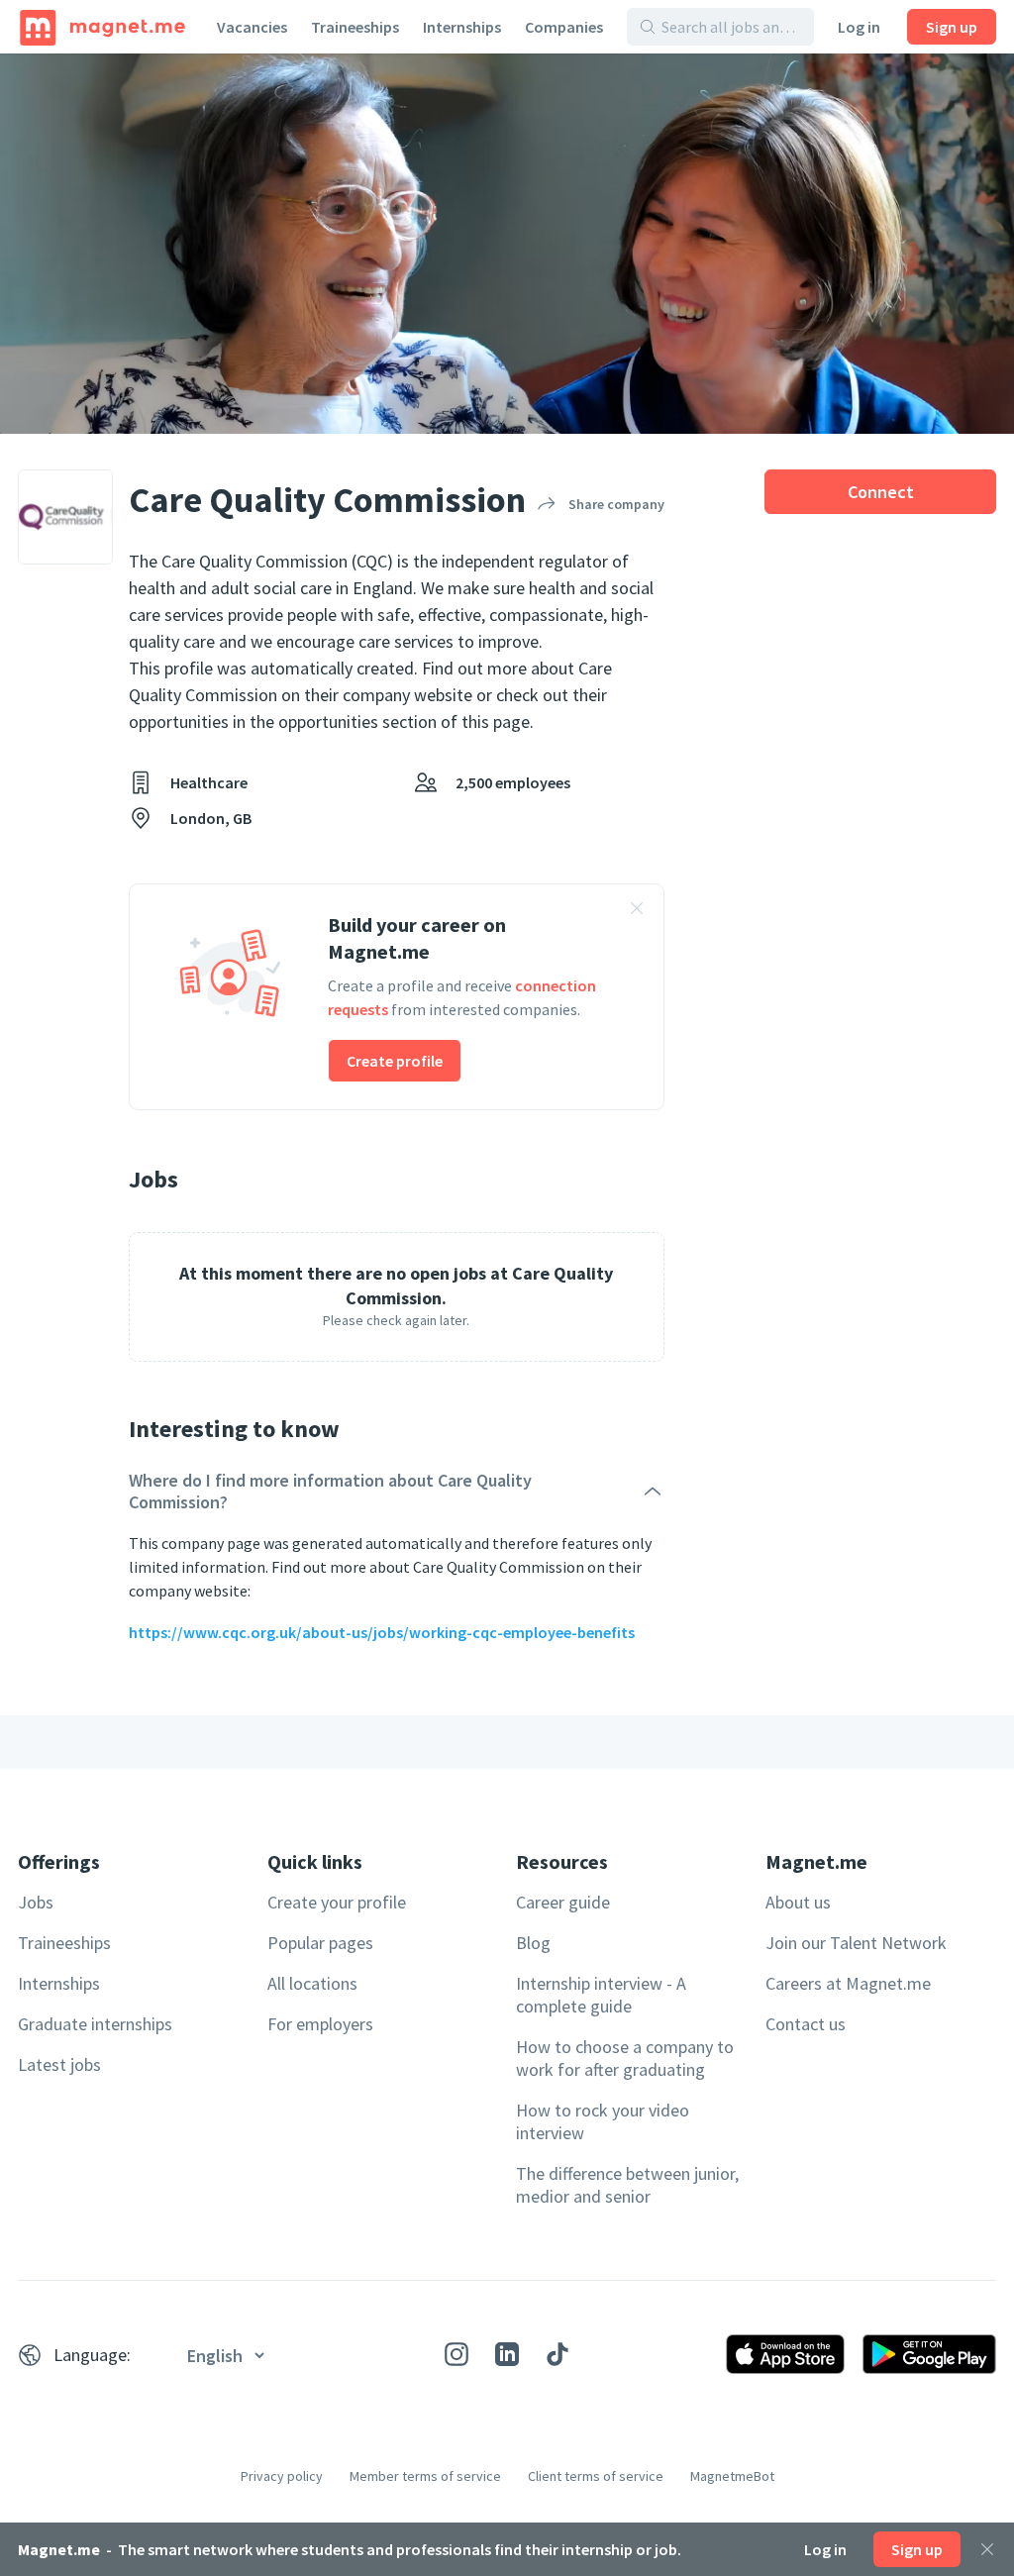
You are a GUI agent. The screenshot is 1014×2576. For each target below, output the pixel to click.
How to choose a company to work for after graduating (625, 2058)
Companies (564, 27)
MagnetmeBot (732, 2476)
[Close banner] (637, 911)
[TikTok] (558, 2354)
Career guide (563, 1902)
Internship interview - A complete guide (601, 1995)
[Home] (102, 27)
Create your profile (337, 1902)
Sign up (952, 27)
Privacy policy (282, 2476)
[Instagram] (456, 2354)
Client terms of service (596, 2476)
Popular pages (320, 1943)
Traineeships (355, 27)
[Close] (987, 2549)
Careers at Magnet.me (848, 1983)
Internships (462, 27)
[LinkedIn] (507, 2354)
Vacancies (252, 27)
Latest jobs (59, 2064)
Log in (859, 27)
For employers (320, 2024)
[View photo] (507, 244)
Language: (92, 2355)
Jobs (36, 1902)
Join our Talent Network (856, 1943)
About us (798, 1902)
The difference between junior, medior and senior (627, 2185)
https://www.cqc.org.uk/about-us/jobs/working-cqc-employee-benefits (382, 1632)
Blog (533, 1943)
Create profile (395, 1061)
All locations (312, 1983)
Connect (881, 492)
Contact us (806, 2024)
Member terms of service (425, 2476)
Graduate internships (95, 2024)
